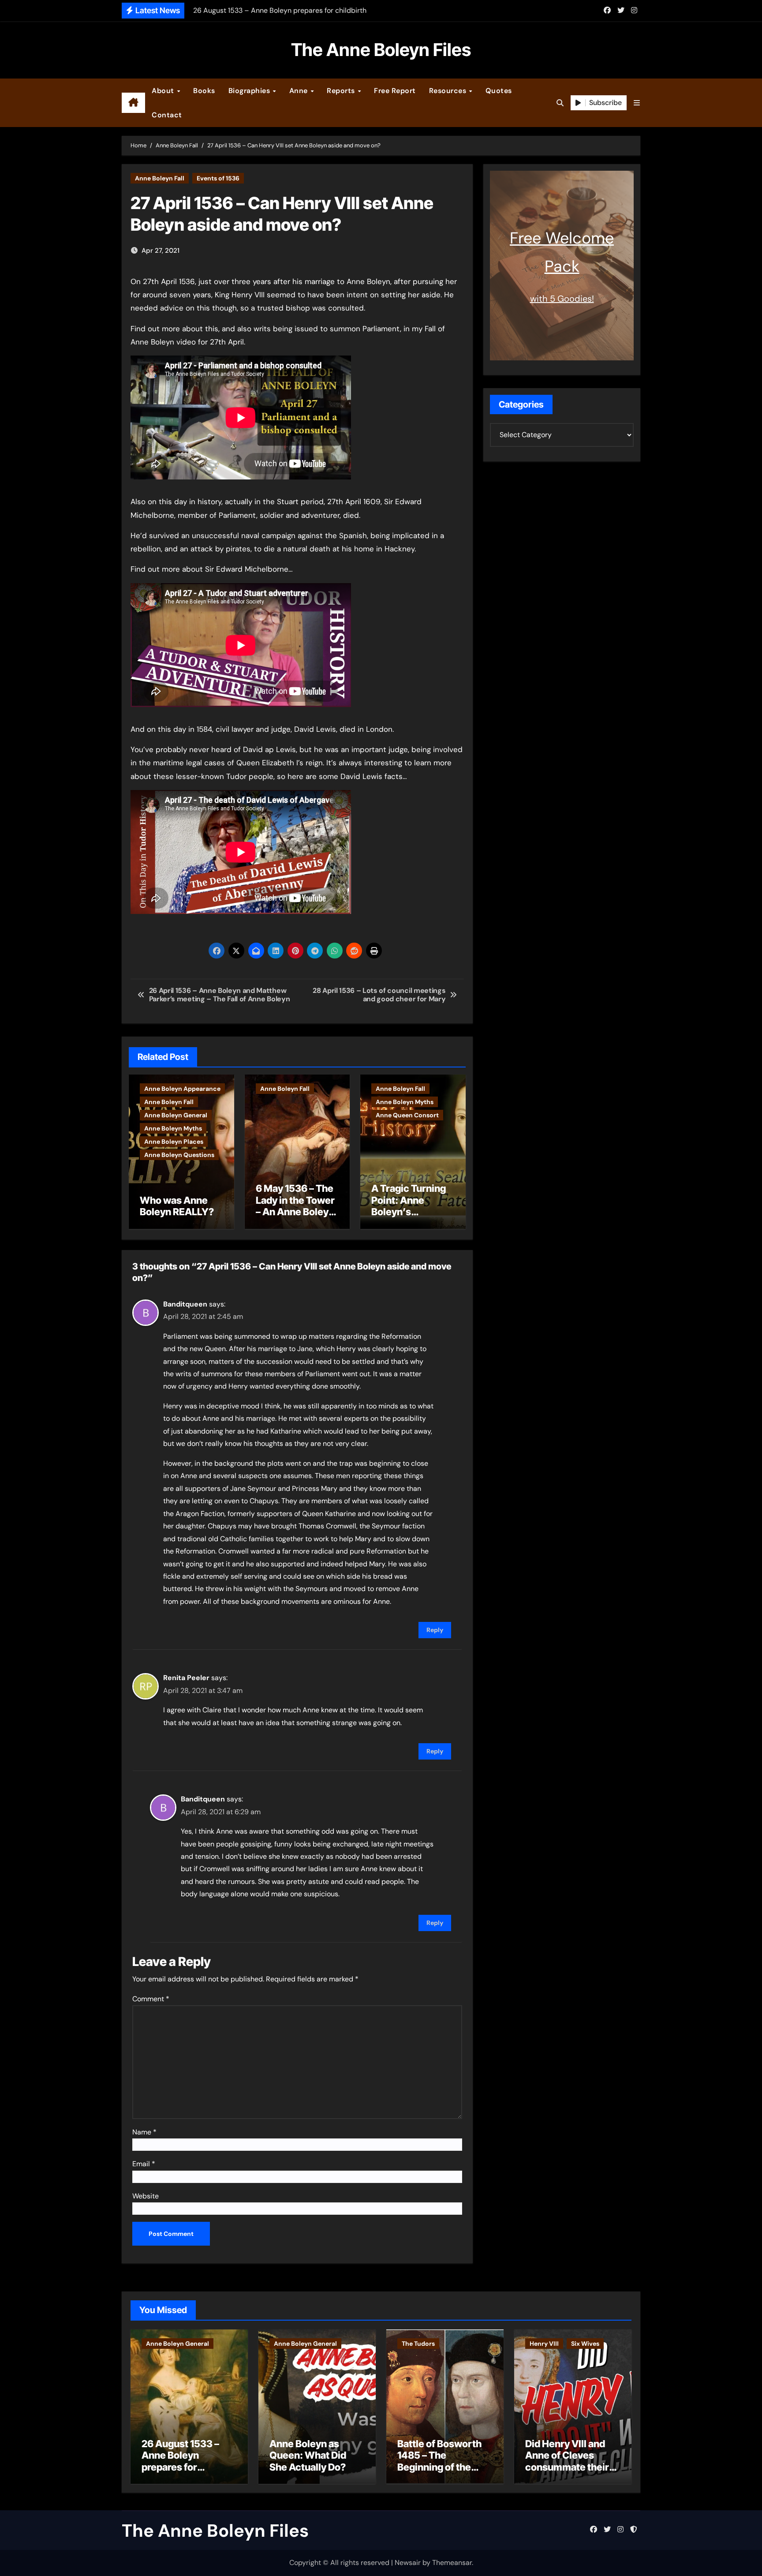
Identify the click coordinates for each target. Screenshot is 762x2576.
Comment (151, 1999)
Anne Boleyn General (176, 1115)
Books (204, 91)
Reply (435, 1630)
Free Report (395, 91)
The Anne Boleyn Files (381, 50)
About (164, 91)
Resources (449, 91)
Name (144, 2132)
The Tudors (418, 2344)
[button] (637, 103)
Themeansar (452, 2563)
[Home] (133, 103)
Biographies (250, 91)
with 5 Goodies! (562, 299)
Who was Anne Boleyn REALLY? (177, 1206)
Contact (167, 115)
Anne (300, 91)
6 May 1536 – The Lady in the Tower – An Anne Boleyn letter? (295, 1206)
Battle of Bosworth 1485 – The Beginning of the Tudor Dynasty (439, 2461)
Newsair (408, 2563)
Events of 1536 (218, 178)
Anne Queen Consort (407, 1115)
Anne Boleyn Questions (179, 1155)
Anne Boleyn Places (174, 1142)
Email (144, 2164)
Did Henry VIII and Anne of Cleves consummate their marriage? (567, 2461)
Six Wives (585, 2344)
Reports (342, 91)
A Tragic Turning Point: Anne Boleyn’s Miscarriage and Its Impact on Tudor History (409, 1217)
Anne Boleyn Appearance (182, 1089)
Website (146, 2196)
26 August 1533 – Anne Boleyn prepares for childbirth (180, 2461)
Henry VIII (544, 2344)
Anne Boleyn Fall (160, 178)
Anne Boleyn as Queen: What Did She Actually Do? (308, 2455)
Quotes (499, 91)
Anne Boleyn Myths (173, 1128)
